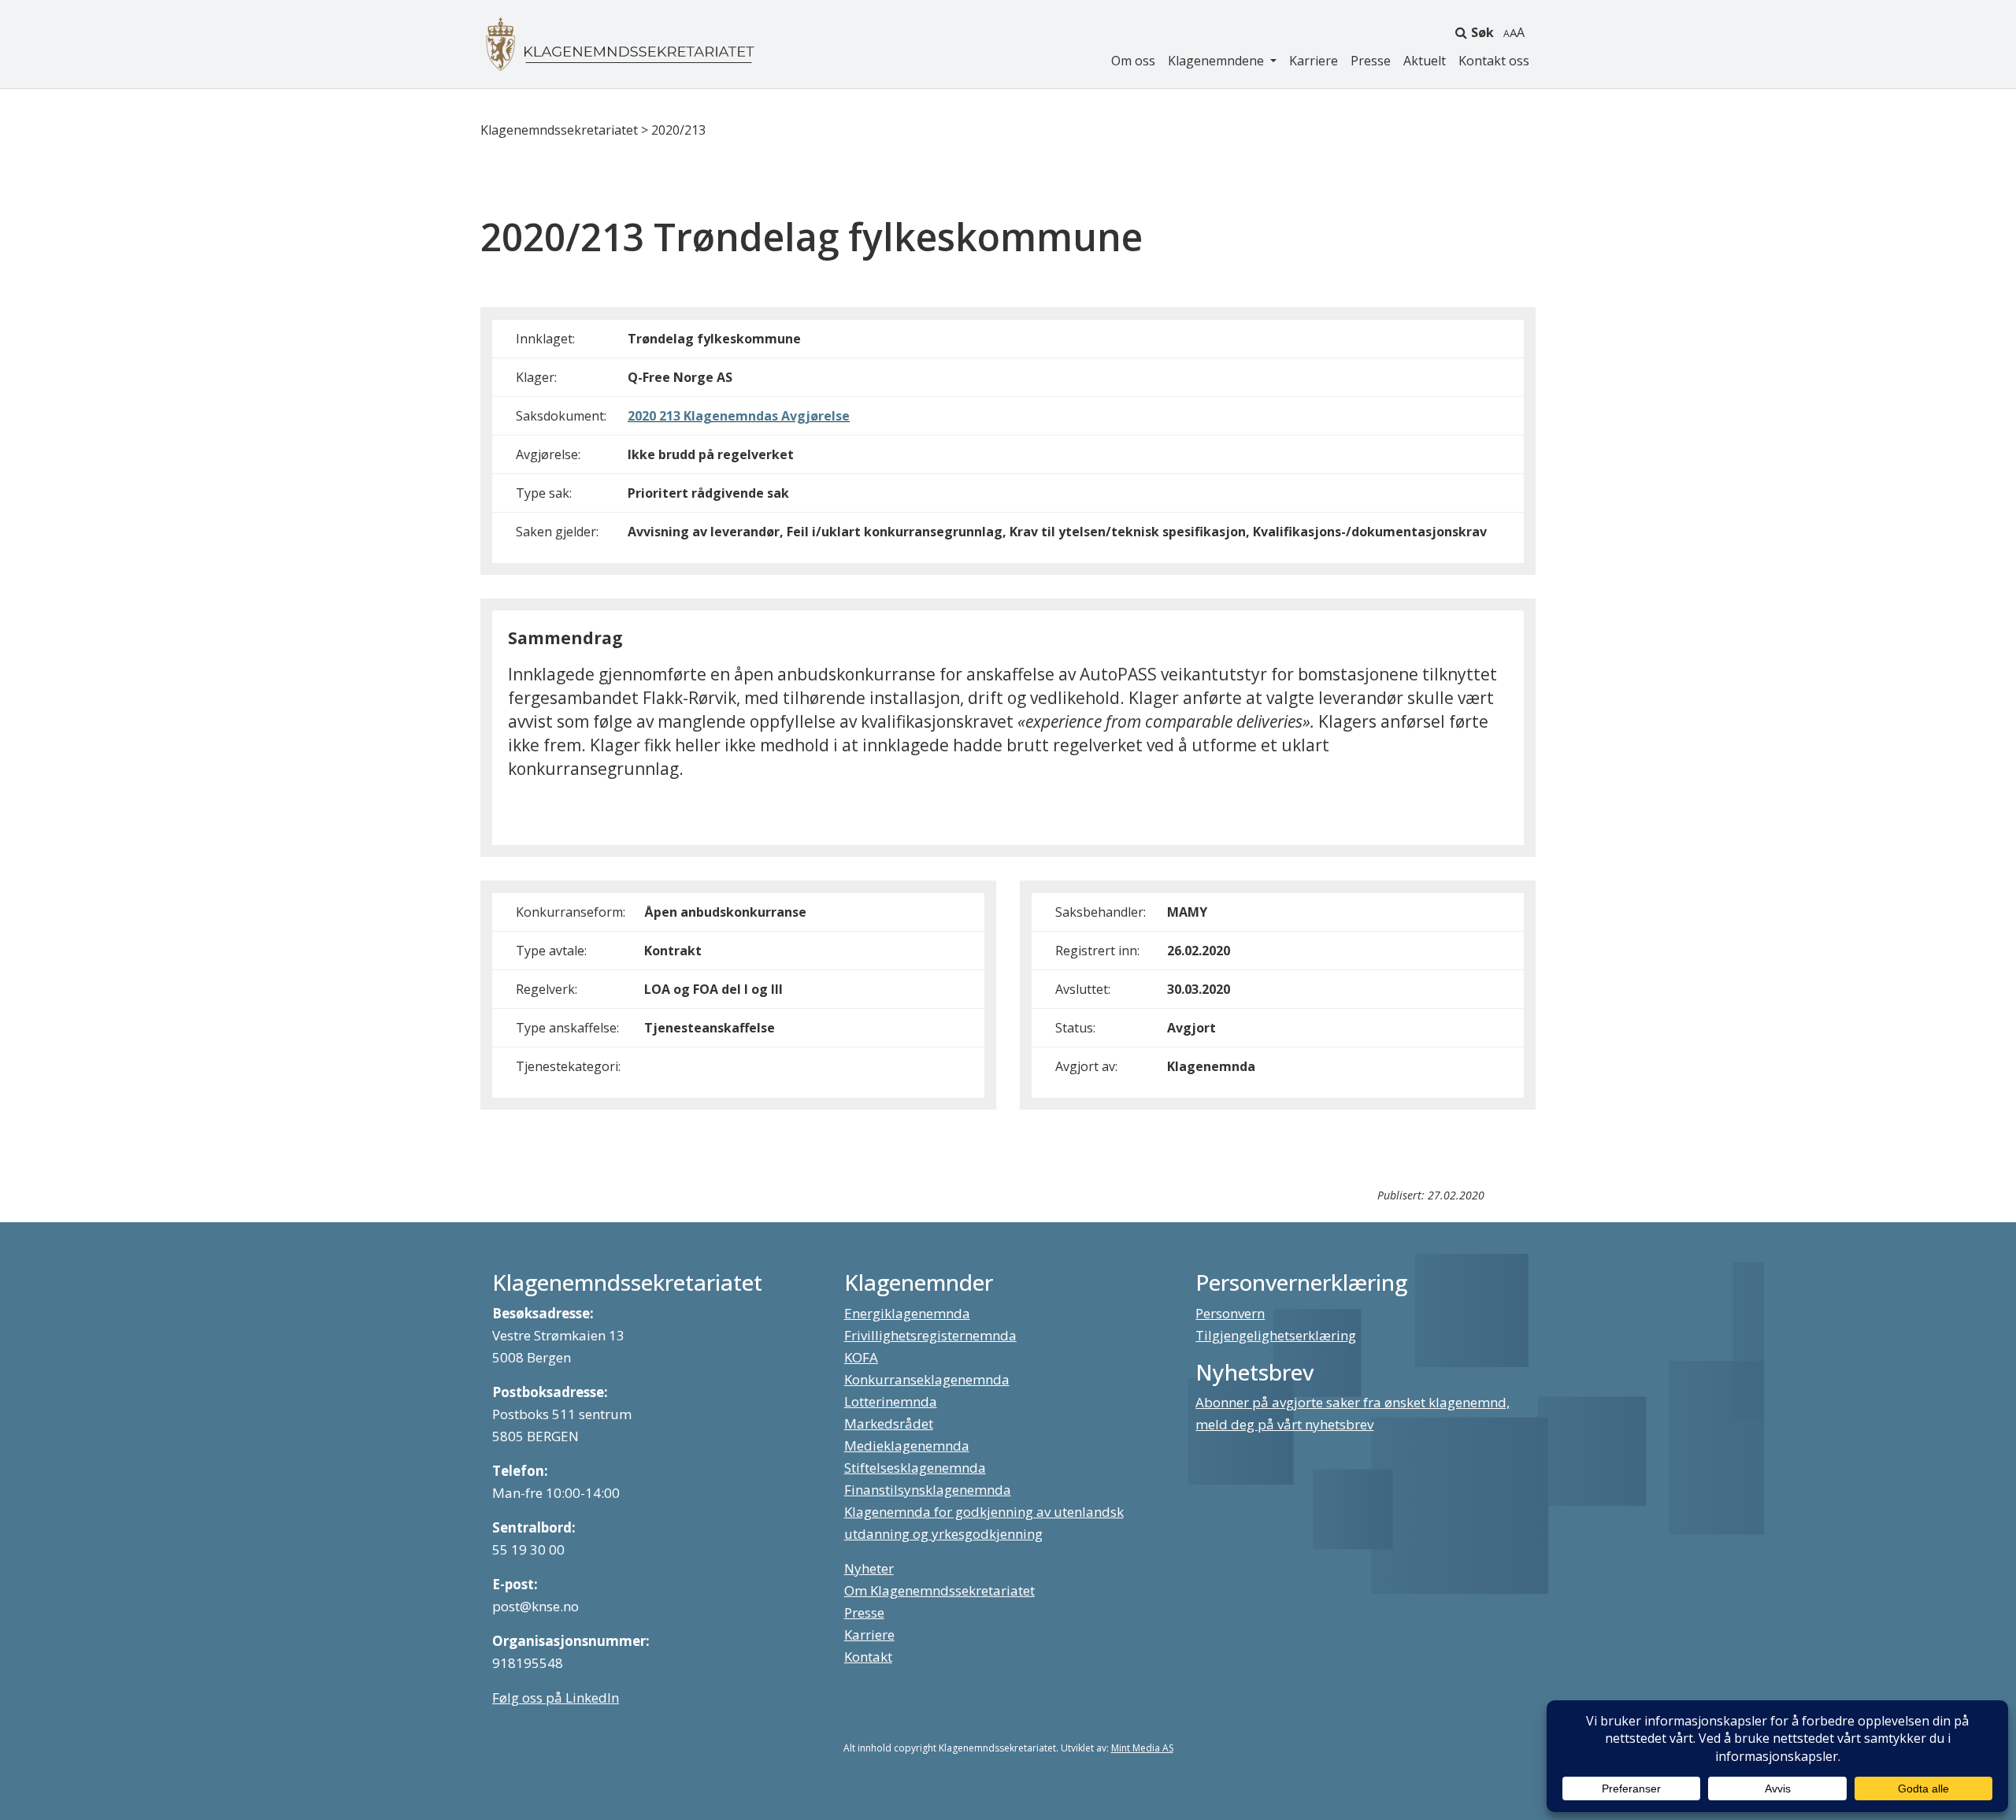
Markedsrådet (889, 1423)
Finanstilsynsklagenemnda (928, 1490)
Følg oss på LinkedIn (556, 1698)
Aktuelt (1425, 61)
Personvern (1230, 1313)
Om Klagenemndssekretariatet (939, 1590)
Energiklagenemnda (907, 1313)
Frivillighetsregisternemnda (930, 1335)
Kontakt (868, 1657)
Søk (1482, 32)
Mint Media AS (1142, 1748)
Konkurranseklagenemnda (927, 1379)
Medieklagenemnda (907, 1446)
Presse (1371, 61)
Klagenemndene (1217, 61)
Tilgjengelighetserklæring (1276, 1335)
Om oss (1133, 61)
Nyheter (869, 1568)
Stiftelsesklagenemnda (915, 1468)
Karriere (1314, 61)
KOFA (861, 1357)
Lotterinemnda (891, 1401)
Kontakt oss (1494, 61)
